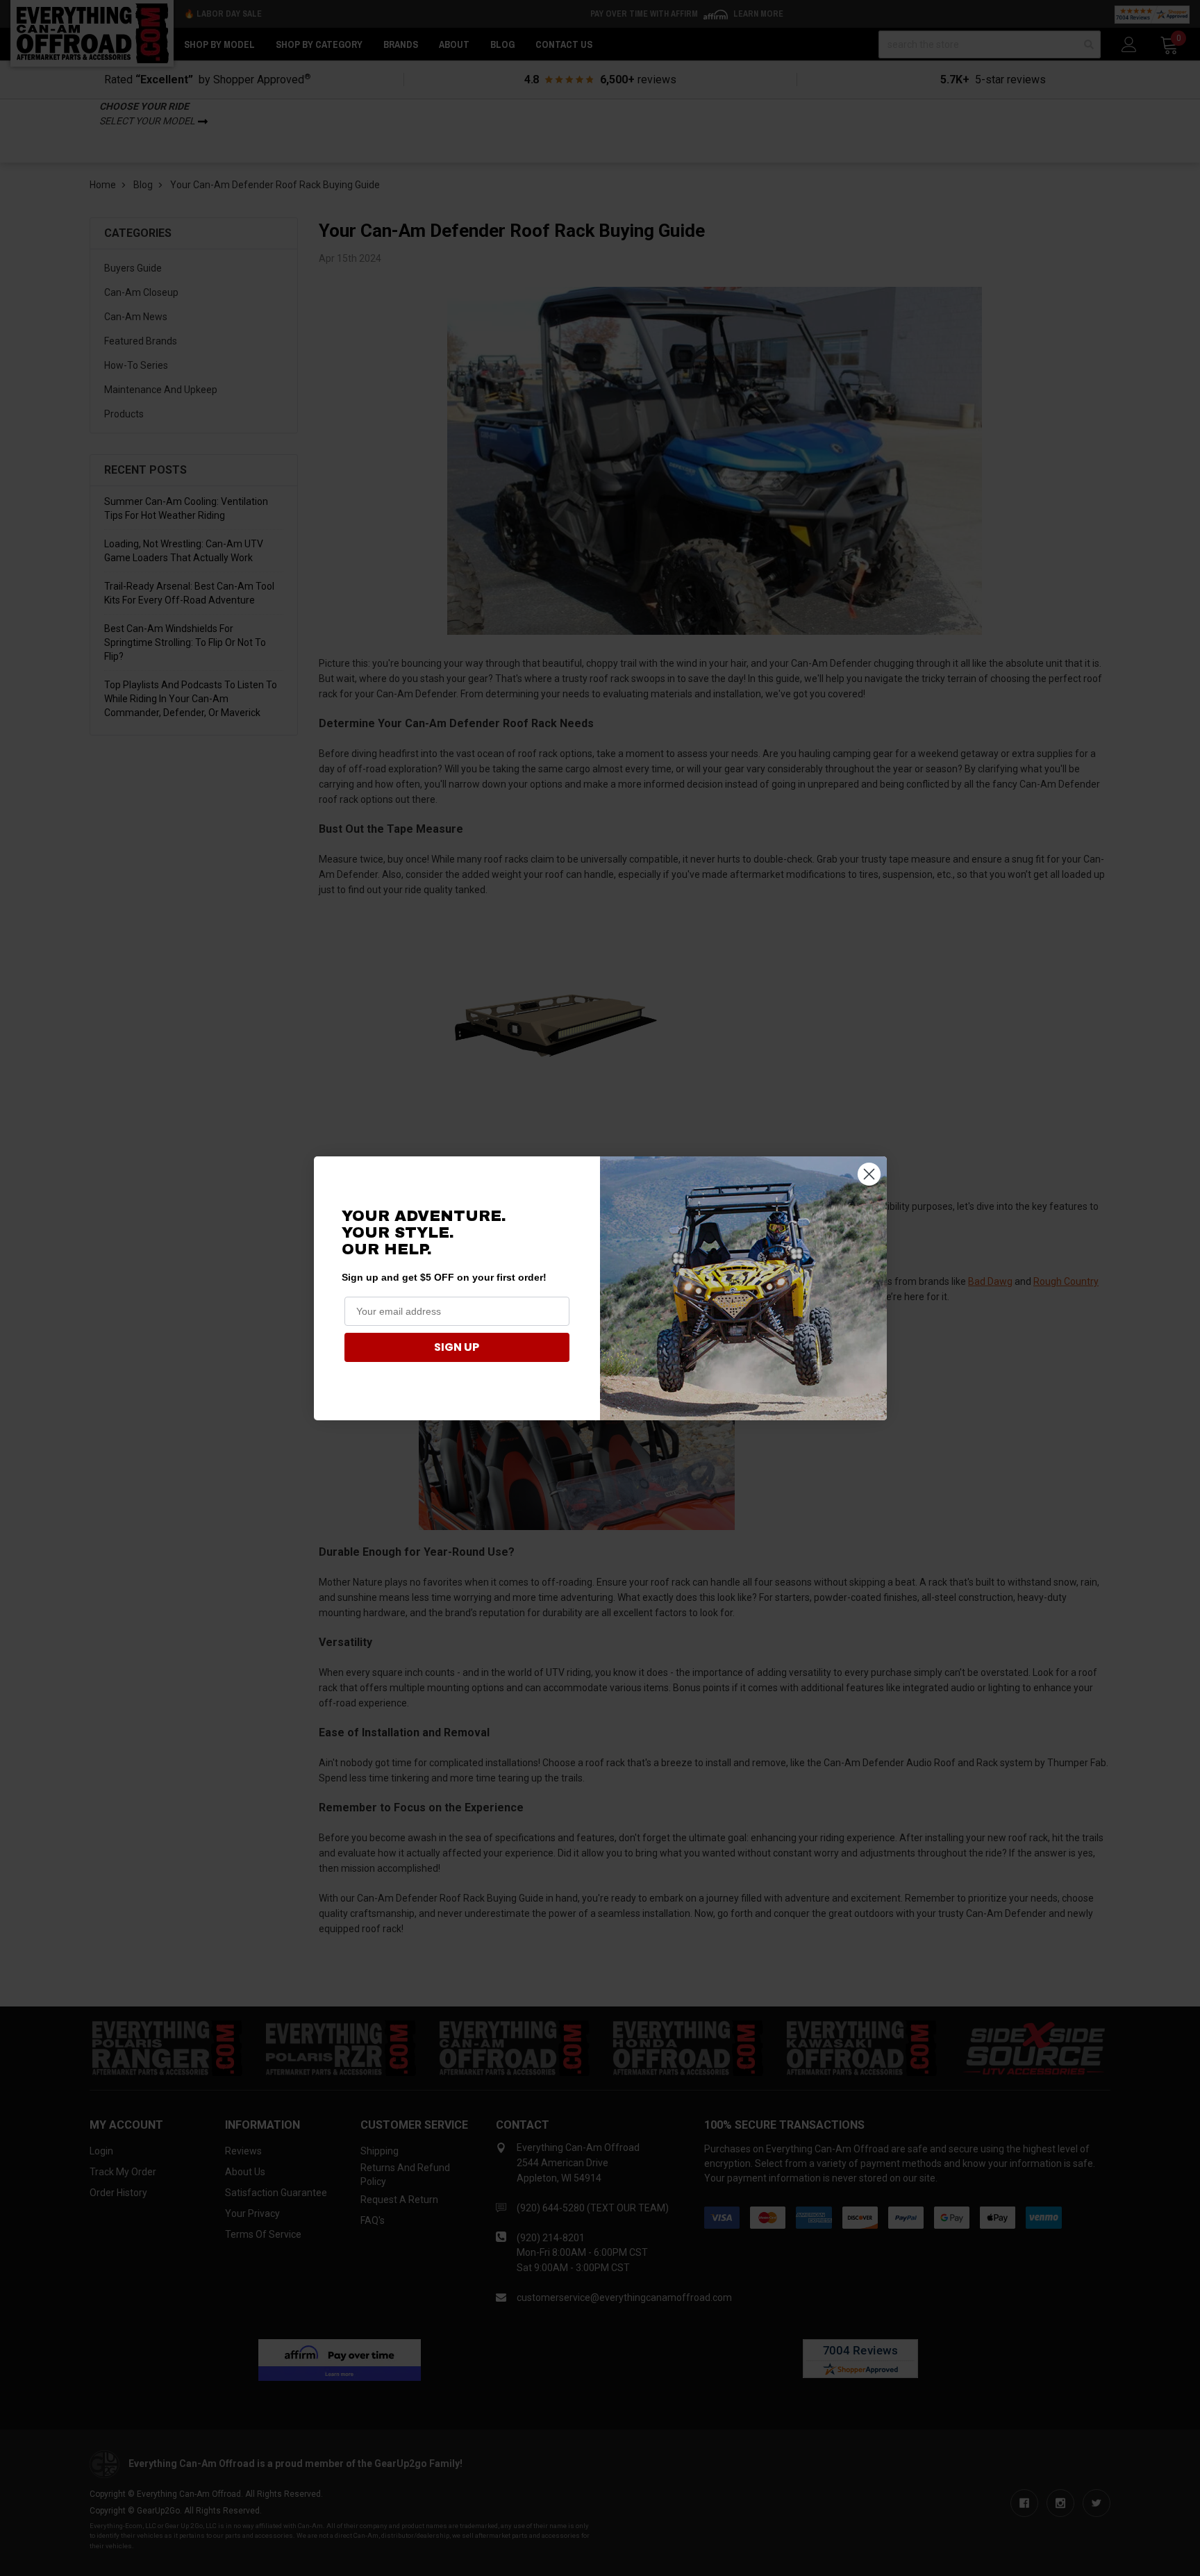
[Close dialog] (869, 1174)
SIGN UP (457, 1347)
